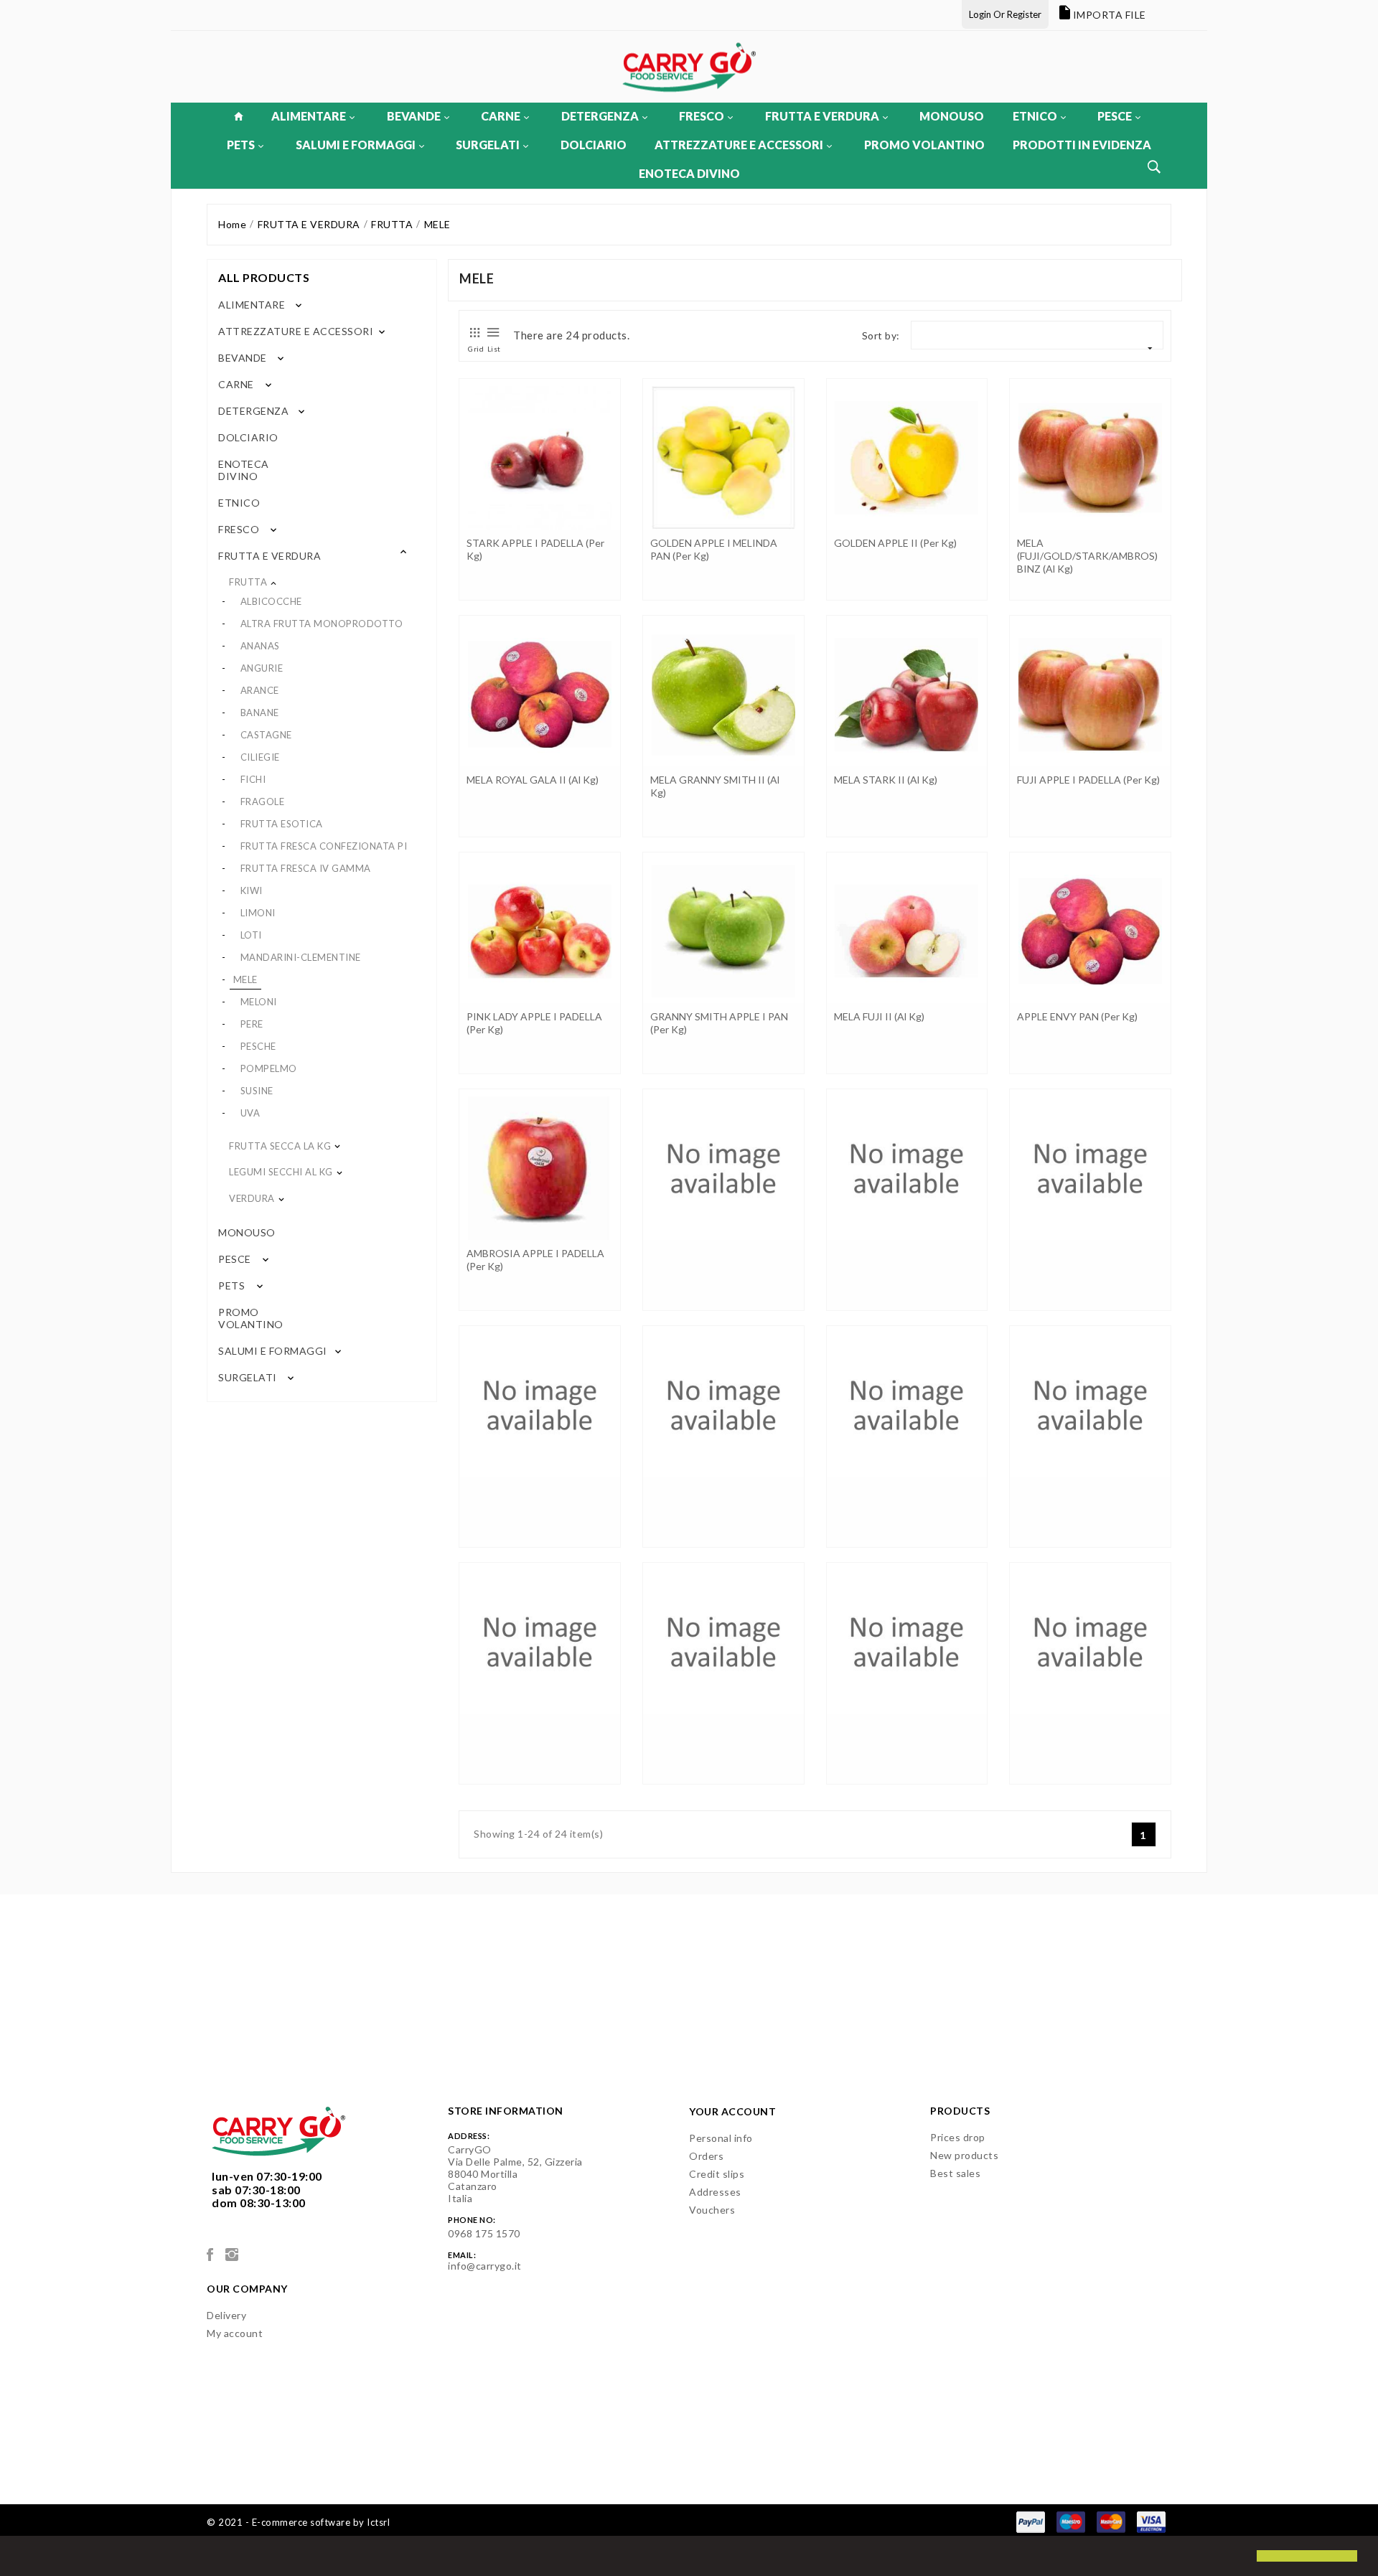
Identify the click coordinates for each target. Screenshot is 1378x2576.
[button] (23, 2557)
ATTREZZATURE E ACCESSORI (739, 145)
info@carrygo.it (485, 2266)
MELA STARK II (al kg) (886, 780)
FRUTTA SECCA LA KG (280, 1146)
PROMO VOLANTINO (924, 145)
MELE (245, 979)
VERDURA (252, 1198)
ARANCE (260, 690)
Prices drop (958, 2137)
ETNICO (1035, 116)
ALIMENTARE (309, 116)
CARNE (501, 116)
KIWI (252, 890)
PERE (252, 1024)
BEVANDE (414, 116)
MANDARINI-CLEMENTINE (301, 957)
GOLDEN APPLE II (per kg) (895, 543)
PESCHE (258, 1046)
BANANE (260, 713)
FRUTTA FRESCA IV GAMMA (306, 868)
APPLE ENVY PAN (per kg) (1077, 1016)
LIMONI (258, 913)
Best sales (955, 2173)
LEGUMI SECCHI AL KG (281, 1172)
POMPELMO (269, 1068)
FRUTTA (248, 582)
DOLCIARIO (594, 145)
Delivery (226, 2315)
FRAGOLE (263, 802)
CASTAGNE (266, 735)
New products (964, 2155)
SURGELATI (488, 145)
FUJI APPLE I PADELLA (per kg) (1088, 780)
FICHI (253, 779)
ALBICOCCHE (271, 601)
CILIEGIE (260, 757)
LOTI (251, 935)
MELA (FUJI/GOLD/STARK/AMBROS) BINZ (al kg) (1087, 556)
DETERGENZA (600, 116)
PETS (241, 145)
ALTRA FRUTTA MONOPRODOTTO (322, 624)
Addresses (715, 2192)
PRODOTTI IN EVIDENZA (1082, 145)
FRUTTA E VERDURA (822, 116)
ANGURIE (262, 668)
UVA (250, 1113)
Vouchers (712, 2210)
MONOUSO (952, 116)
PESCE (1115, 116)
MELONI (259, 1002)
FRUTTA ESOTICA (282, 824)
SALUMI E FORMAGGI (356, 145)
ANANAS (260, 646)
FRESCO (702, 116)
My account (235, 2333)
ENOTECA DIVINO (689, 173)
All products (264, 277)
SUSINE (257, 1091)
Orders (706, 2156)
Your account (732, 2111)
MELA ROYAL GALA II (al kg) (533, 780)
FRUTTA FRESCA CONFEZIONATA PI (324, 846)
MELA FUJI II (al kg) (879, 1016)
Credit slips (717, 2174)
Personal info (721, 2138)
